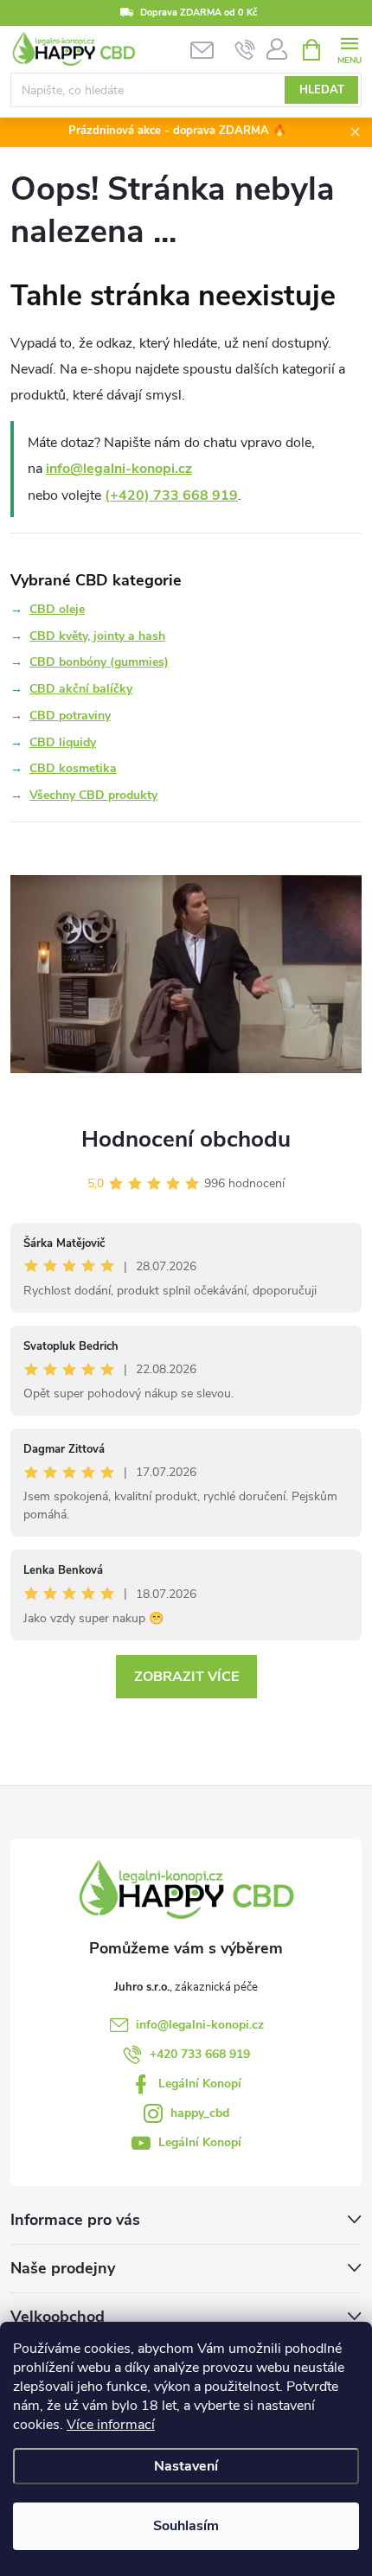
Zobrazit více (186, 1677)
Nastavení (186, 2466)
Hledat (322, 90)
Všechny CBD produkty (93, 795)
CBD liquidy (63, 742)
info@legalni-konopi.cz (119, 469)
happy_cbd (200, 2113)
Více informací (111, 2425)
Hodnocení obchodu (186, 1139)
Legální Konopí (200, 2084)
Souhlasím (186, 2526)
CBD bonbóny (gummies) (99, 662)
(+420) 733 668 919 (171, 495)
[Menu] (349, 49)
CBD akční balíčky (81, 689)
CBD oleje (57, 609)
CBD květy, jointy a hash (97, 636)
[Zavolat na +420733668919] (245, 50)
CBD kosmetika (73, 768)
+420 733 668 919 (200, 2054)
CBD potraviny (70, 716)
